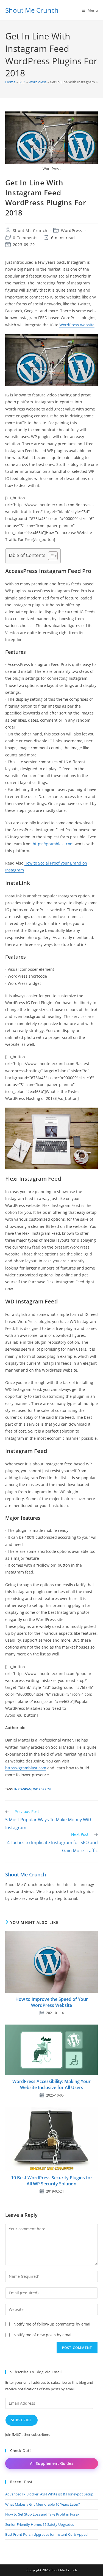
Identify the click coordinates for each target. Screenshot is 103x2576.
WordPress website (77, 325)
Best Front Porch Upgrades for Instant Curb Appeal (47, 2534)
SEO (22, 82)
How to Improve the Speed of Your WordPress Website (52, 2002)
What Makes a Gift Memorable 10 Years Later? (43, 2504)
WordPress (37, 82)
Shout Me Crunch (32, 10)
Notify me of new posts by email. (44, 2335)
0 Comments (25, 238)
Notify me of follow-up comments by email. (53, 2324)
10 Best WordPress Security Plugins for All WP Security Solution (52, 2181)
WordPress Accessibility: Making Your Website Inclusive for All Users (51, 2084)
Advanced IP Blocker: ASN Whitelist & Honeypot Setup (49, 2494)
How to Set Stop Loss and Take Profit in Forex (42, 2514)
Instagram (23, 1789)
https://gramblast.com (53, 844)
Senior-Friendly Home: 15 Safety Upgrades (40, 2524)
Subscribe (22, 2420)
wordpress (42, 1789)
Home (10, 82)
